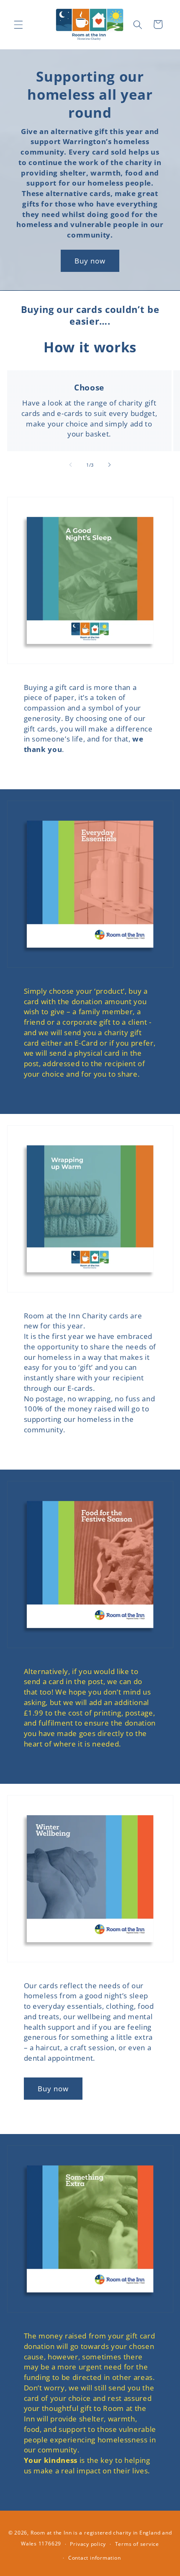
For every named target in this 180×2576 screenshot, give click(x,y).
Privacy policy (88, 2544)
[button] (18, 24)
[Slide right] (109, 465)
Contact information (95, 2558)
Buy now (90, 261)
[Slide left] (71, 465)
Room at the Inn (51, 2533)
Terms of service (137, 2544)
